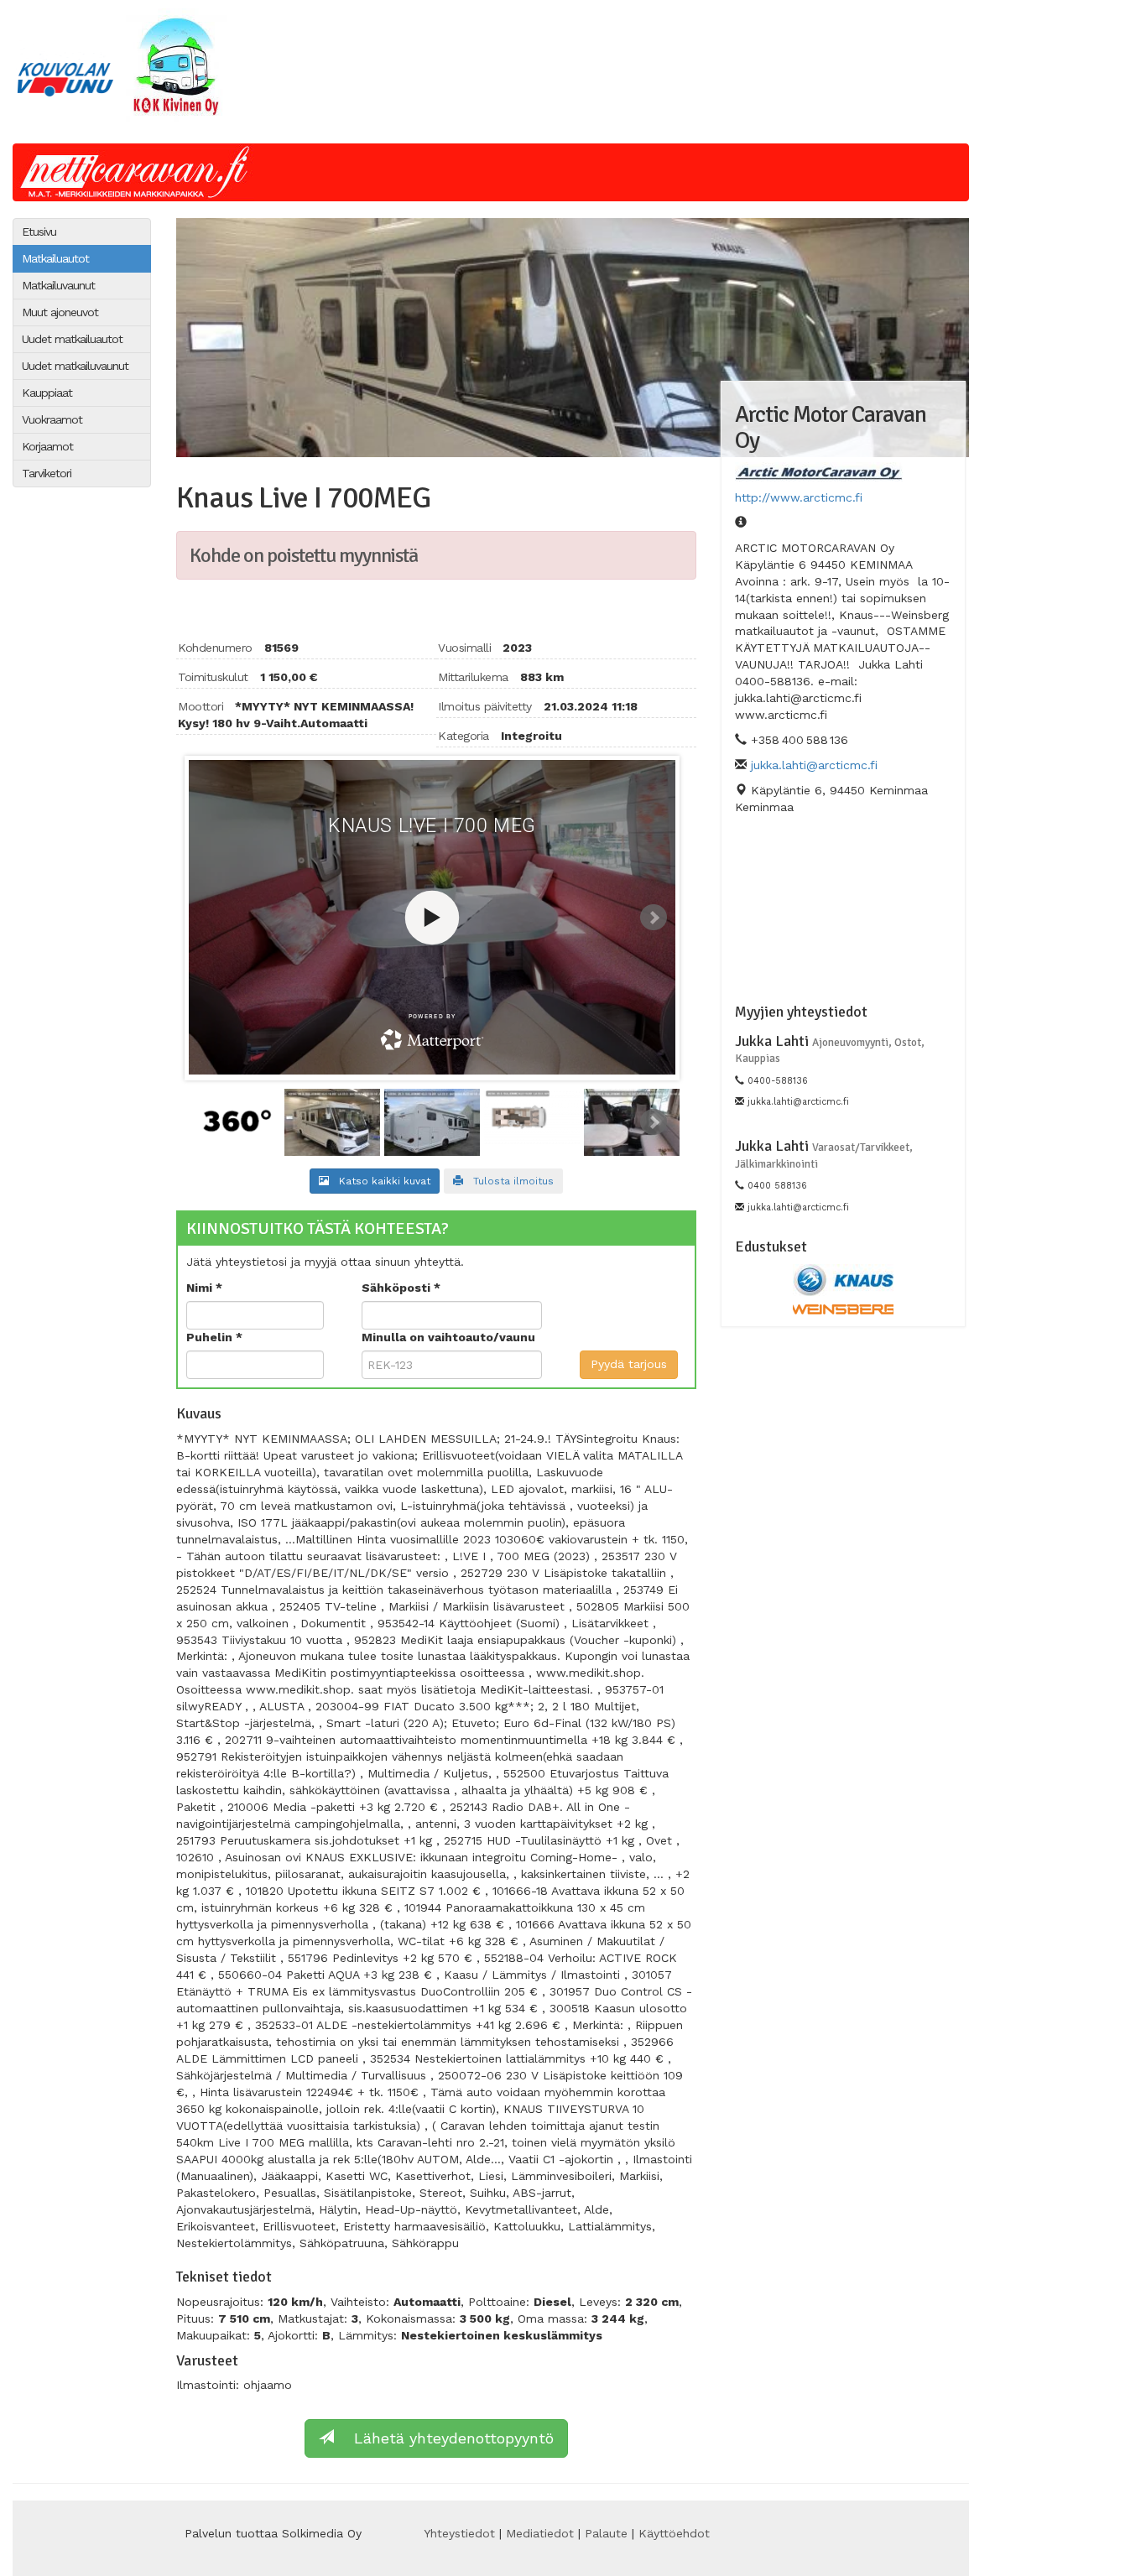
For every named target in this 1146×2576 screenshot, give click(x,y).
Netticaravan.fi (139, 172)
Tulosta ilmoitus (508, 1181)
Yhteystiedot (459, 2533)
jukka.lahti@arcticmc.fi (814, 765)
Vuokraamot (52, 419)
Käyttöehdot (674, 2533)
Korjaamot (47, 446)
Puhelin (211, 1337)
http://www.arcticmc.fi (799, 497)
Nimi (201, 1288)
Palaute (606, 2533)
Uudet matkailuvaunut (75, 366)
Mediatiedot (540, 2533)
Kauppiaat (47, 393)
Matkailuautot (55, 258)
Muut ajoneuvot (60, 312)
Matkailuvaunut (58, 285)
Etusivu (39, 232)
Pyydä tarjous (629, 1364)
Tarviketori (47, 473)
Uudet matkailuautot (72, 339)
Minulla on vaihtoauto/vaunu (448, 1337)
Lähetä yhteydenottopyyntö (444, 2438)
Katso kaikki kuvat (380, 1181)
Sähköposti (398, 1288)
